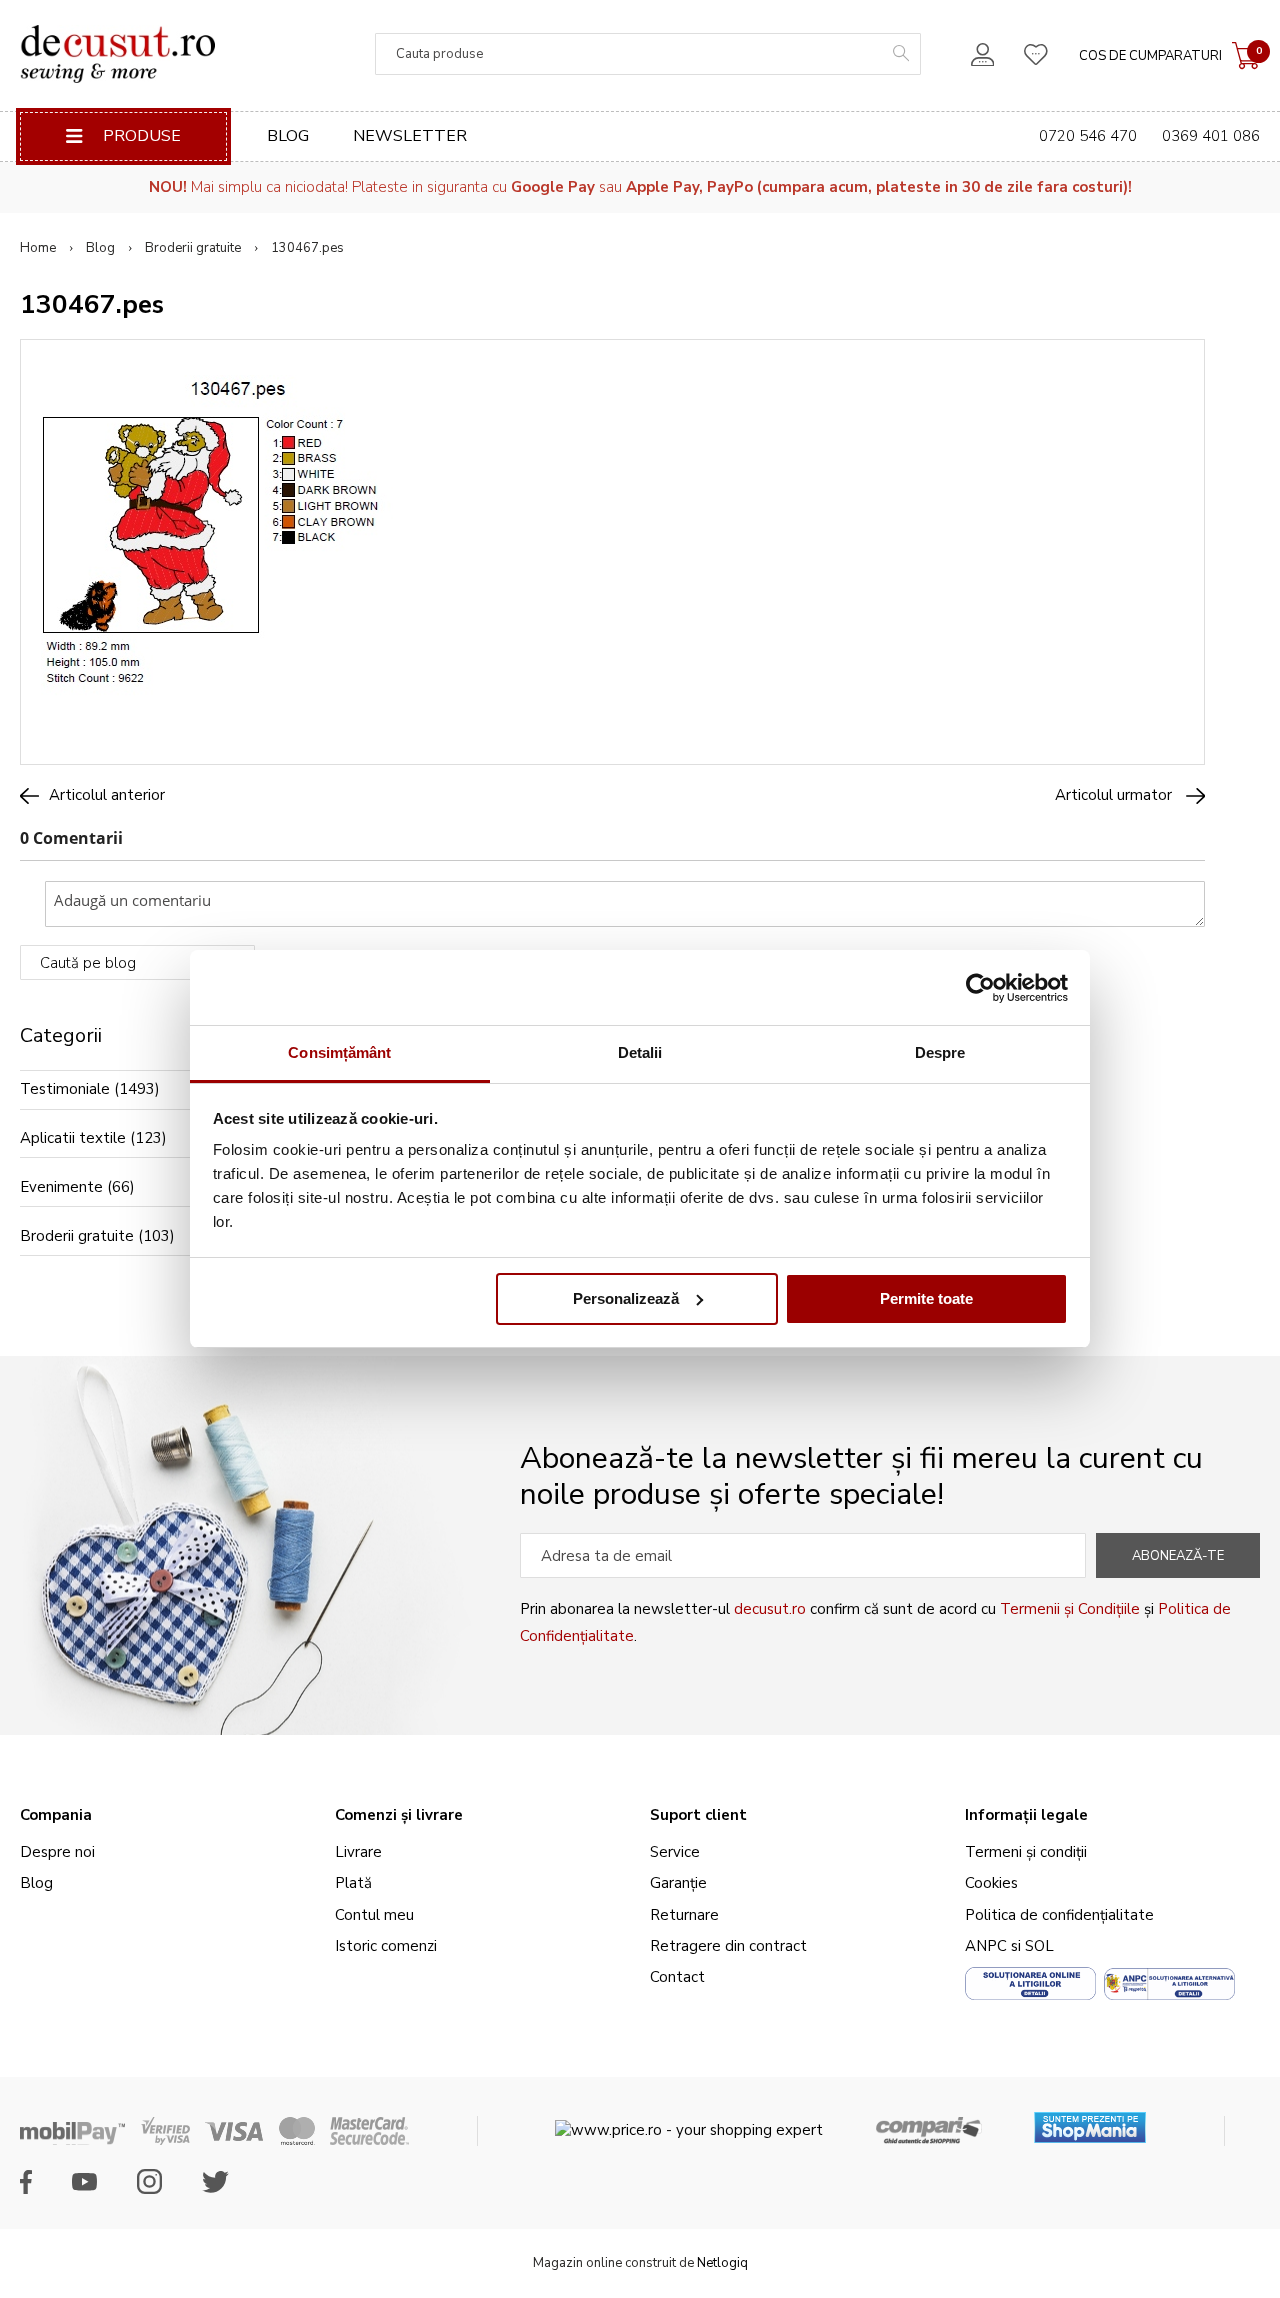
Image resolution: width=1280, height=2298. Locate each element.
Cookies (991, 1883)
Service (675, 1852)
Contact (677, 1977)
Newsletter (410, 136)
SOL (1039, 1946)
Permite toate (926, 1298)
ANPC (986, 1946)
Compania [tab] (56, 1815)
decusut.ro (770, 1609)
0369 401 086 (1211, 136)
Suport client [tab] (698, 1815)
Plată (353, 1883)
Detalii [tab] (640, 1052)
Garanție (678, 1883)
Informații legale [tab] (1026, 1815)
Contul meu (374, 1915)
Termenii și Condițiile (1070, 1609)
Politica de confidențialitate (1059, 1915)
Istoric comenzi (386, 1946)
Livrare (358, 1852)
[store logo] (117, 54)
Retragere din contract (728, 1946)
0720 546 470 (1088, 136)
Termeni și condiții (1026, 1852)
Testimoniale (65, 1089)
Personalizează (626, 1298)
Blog (288, 136)
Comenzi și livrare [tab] (399, 1815)
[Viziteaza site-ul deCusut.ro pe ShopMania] (1090, 2120)
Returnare (684, 1915)
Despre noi (57, 1852)
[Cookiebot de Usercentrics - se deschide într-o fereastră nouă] (980, 988)
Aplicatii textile (73, 1138)
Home (38, 248)
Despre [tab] (940, 1052)
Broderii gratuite (193, 248)
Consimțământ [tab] (339, 1052)
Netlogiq (722, 2263)
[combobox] (648, 54)
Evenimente (61, 1187)
